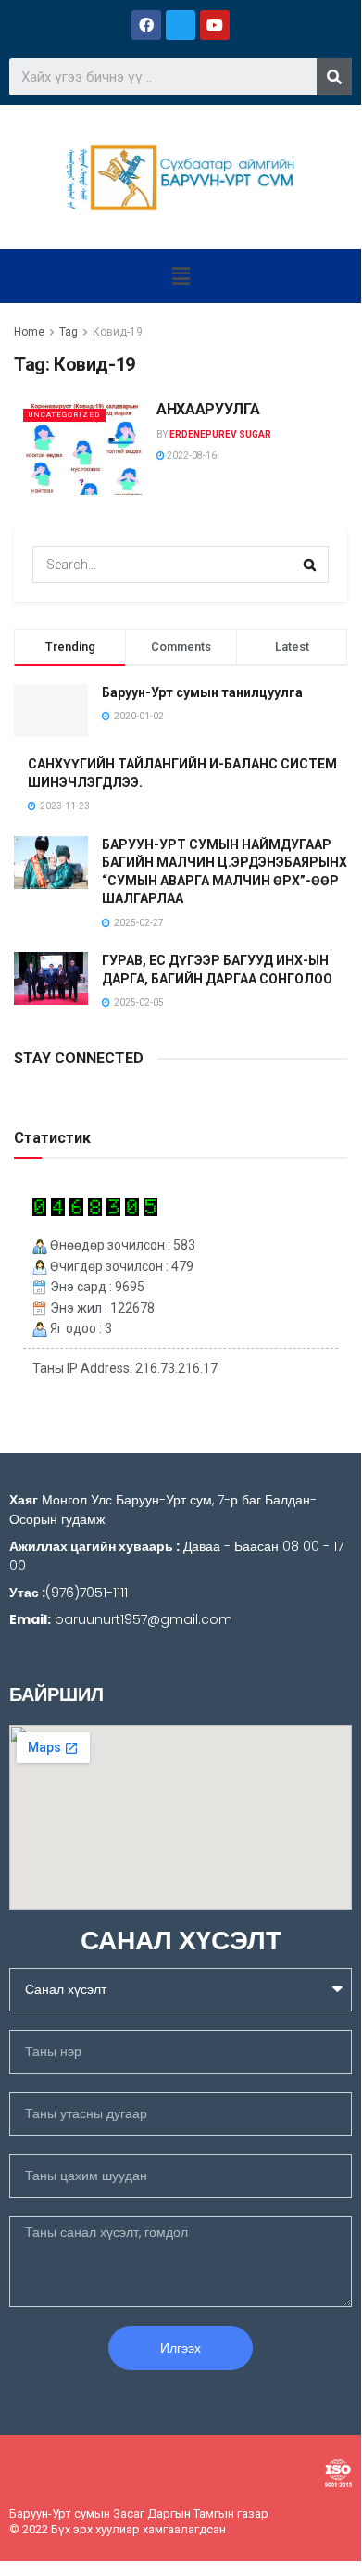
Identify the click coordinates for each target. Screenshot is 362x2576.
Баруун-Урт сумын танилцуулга (202, 692)
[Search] (334, 77)
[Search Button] (310, 565)
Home (29, 332)
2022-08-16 (191, 456)
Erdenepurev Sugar (220, 434)
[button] (181, 276)
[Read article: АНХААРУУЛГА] (81, 447)
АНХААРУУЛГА (208, 409)
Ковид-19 (118, 332)
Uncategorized (64, 415)
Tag (69, 332)
